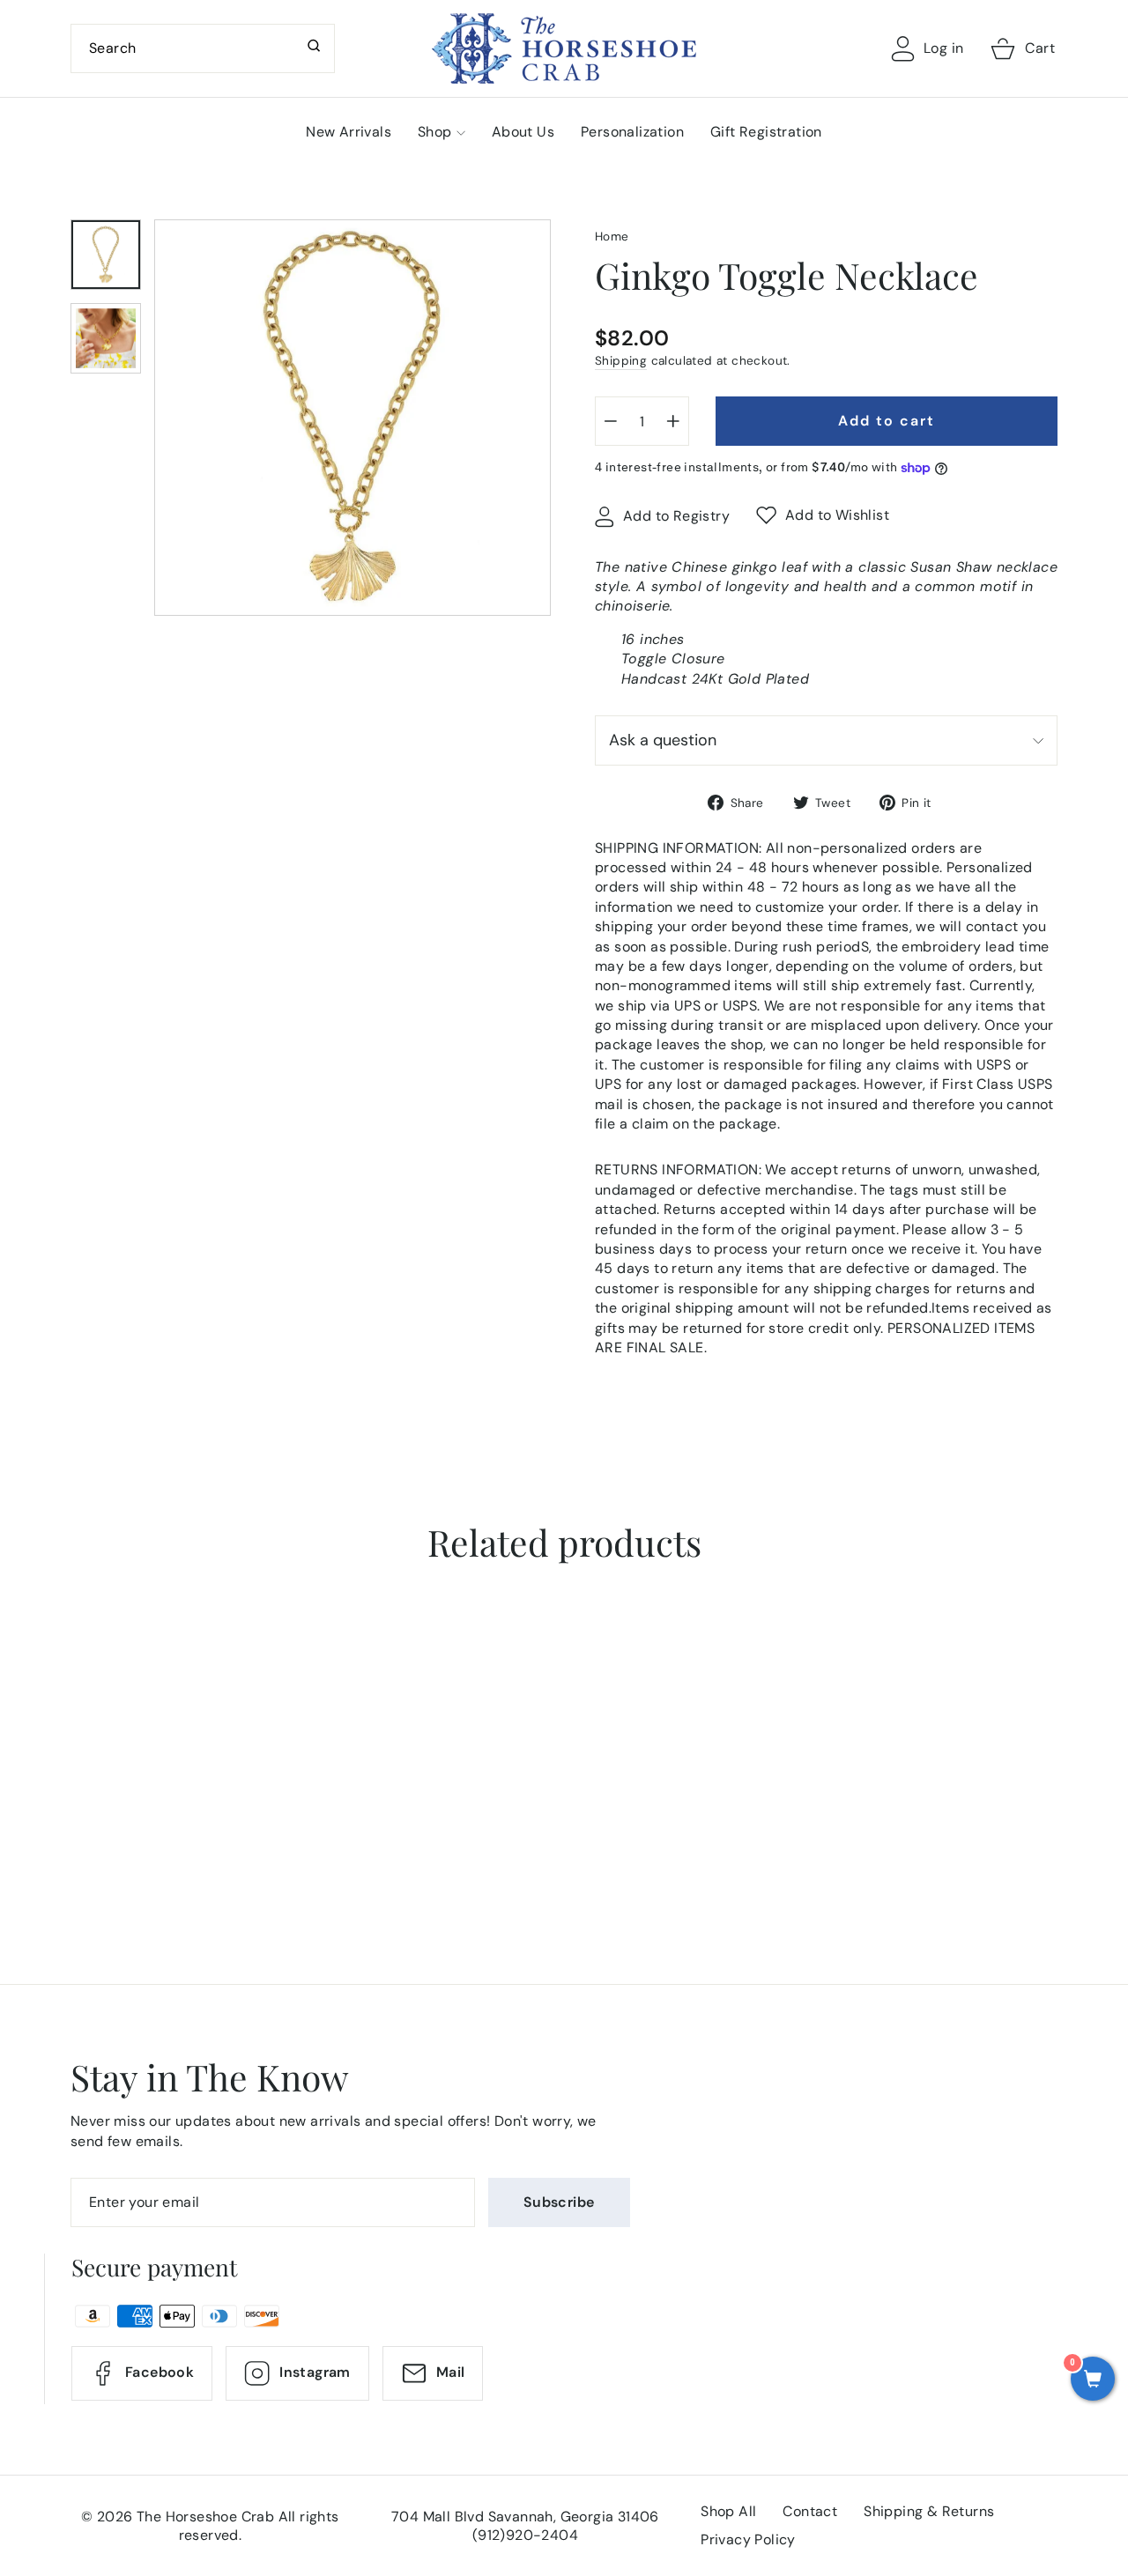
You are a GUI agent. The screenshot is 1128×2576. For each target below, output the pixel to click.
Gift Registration (766, 132)
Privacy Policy (748, 2539)
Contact (810, 2511)
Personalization (632, 132)
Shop (435, 132)
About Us (523, 132)
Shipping (621, 361)
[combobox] (203, 48)
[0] (1093, 2380)
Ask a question (663, 740)
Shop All (728, 2511)
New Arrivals (349, 132)
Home (612, 237)
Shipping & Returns (929, 2511)
